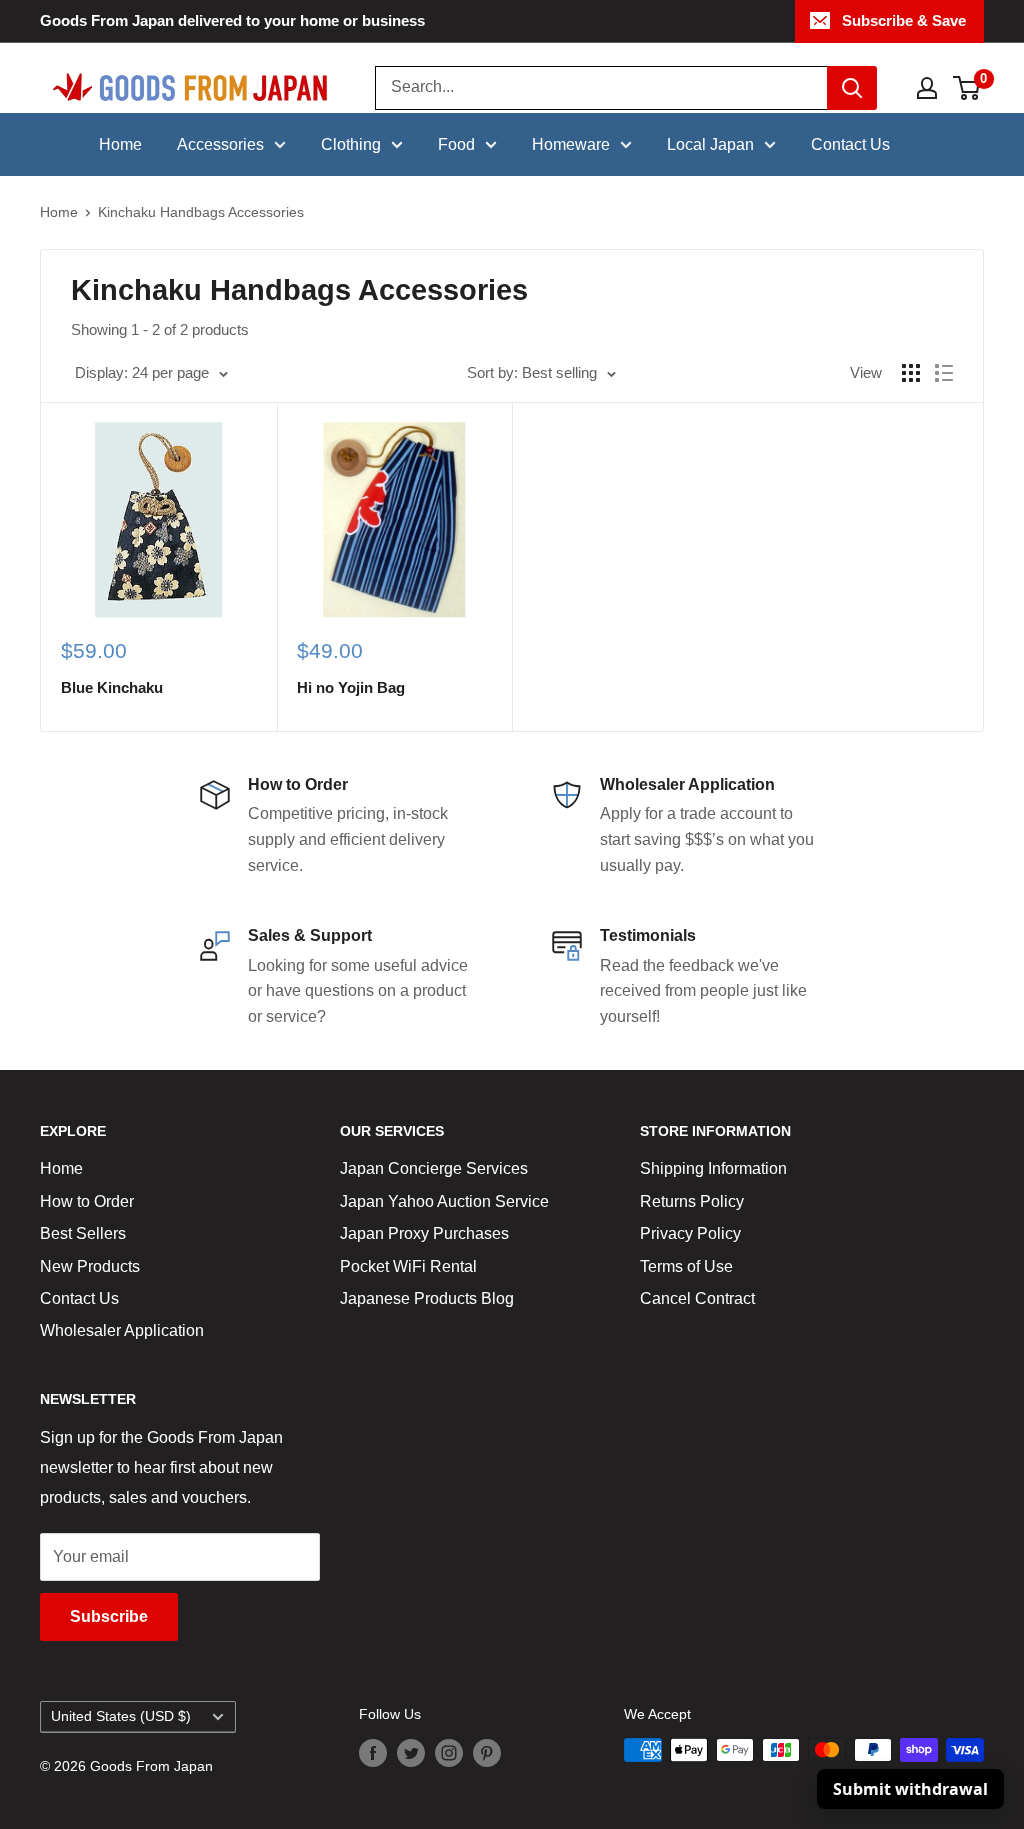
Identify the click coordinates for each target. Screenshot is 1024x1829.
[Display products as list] (944, 373)
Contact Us (850, 144)
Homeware (571, 144)
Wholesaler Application (122, 1330)
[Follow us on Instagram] (449, 1752)
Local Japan (710, 144)
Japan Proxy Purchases (424, 1233)
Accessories (220, 144)
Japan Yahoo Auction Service (444, 1201)
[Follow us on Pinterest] (487, 1752)
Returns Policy (692, 1201)
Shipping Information (713, 1168)
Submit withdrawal (910, 1789)
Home (120, 144)
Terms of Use (686, 1266)
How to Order (87, 1201)
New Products (90, 1266)
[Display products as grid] (911, 373)
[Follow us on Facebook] (373, 1752)
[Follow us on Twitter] (411, 1752)
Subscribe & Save (904, 20)
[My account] (927, 88)
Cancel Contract (697, 1298)
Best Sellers (83, 1233)
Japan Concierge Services (434, 1168)
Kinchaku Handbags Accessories (201, 212)
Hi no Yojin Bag (351, 687)
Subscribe (109, 1616)
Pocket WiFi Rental (408, 1266)
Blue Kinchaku (112, 687)
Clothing (351, 144)
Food (456, 144)
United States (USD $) (121, 1716)
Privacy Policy (690, 1233)
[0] (967, 88)
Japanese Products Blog (427, 1298)
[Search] (852, 88)
